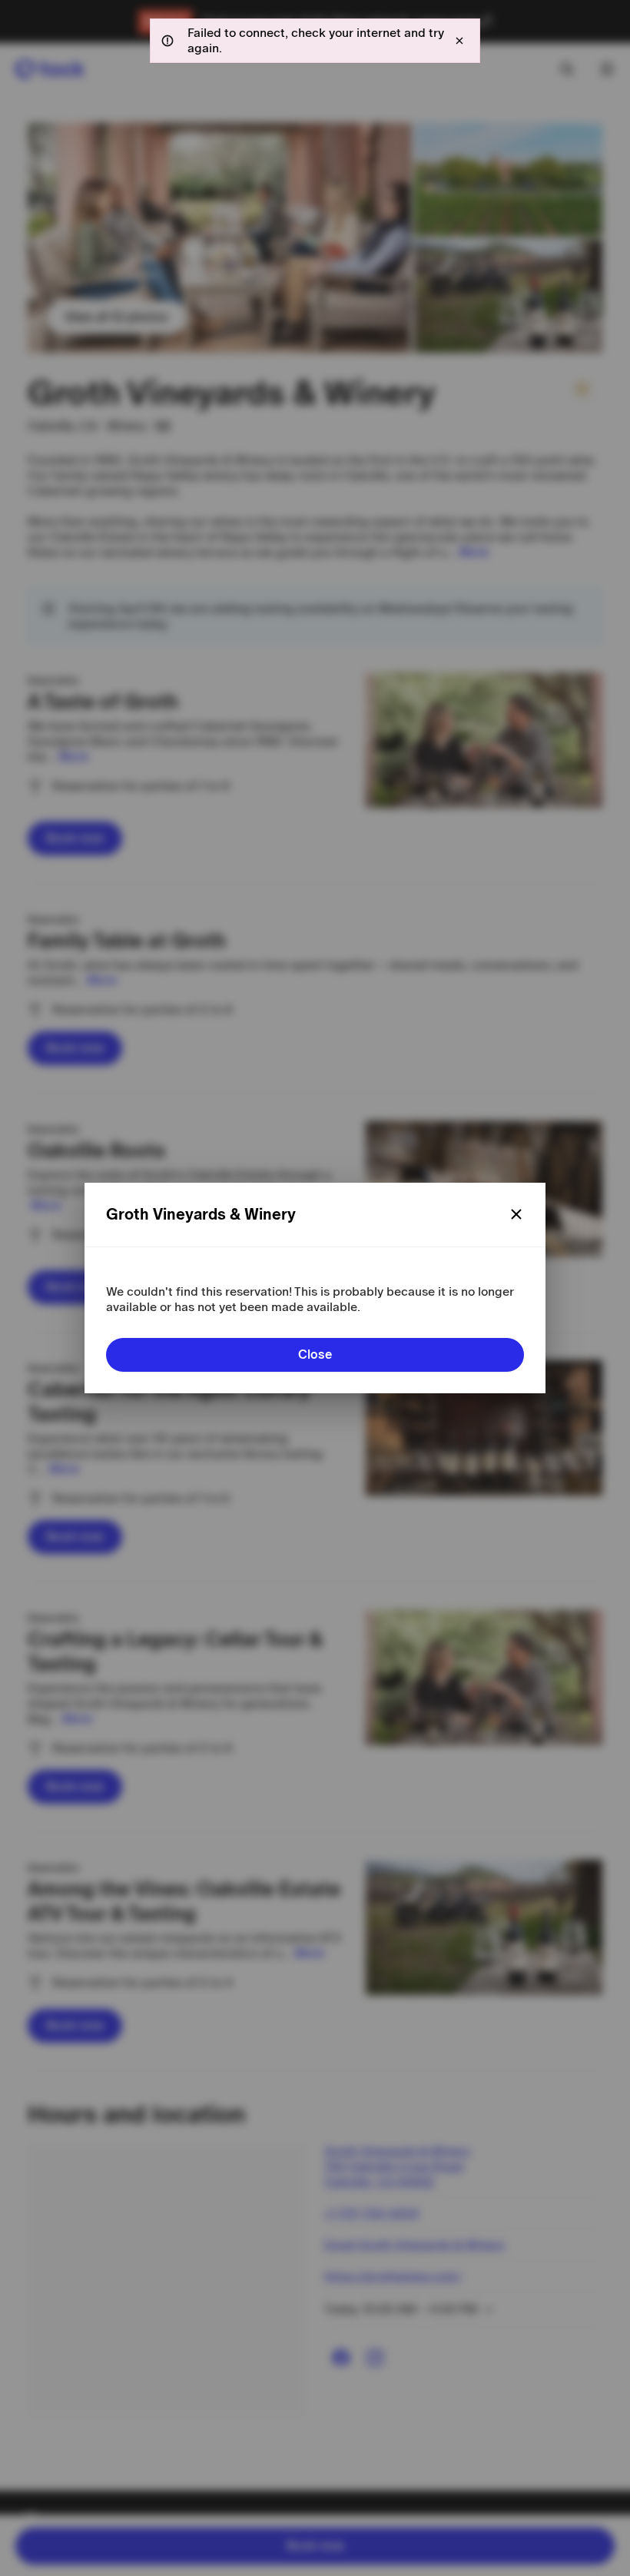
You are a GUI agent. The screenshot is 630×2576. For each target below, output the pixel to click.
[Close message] (459, 41)
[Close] (516, 1214)
